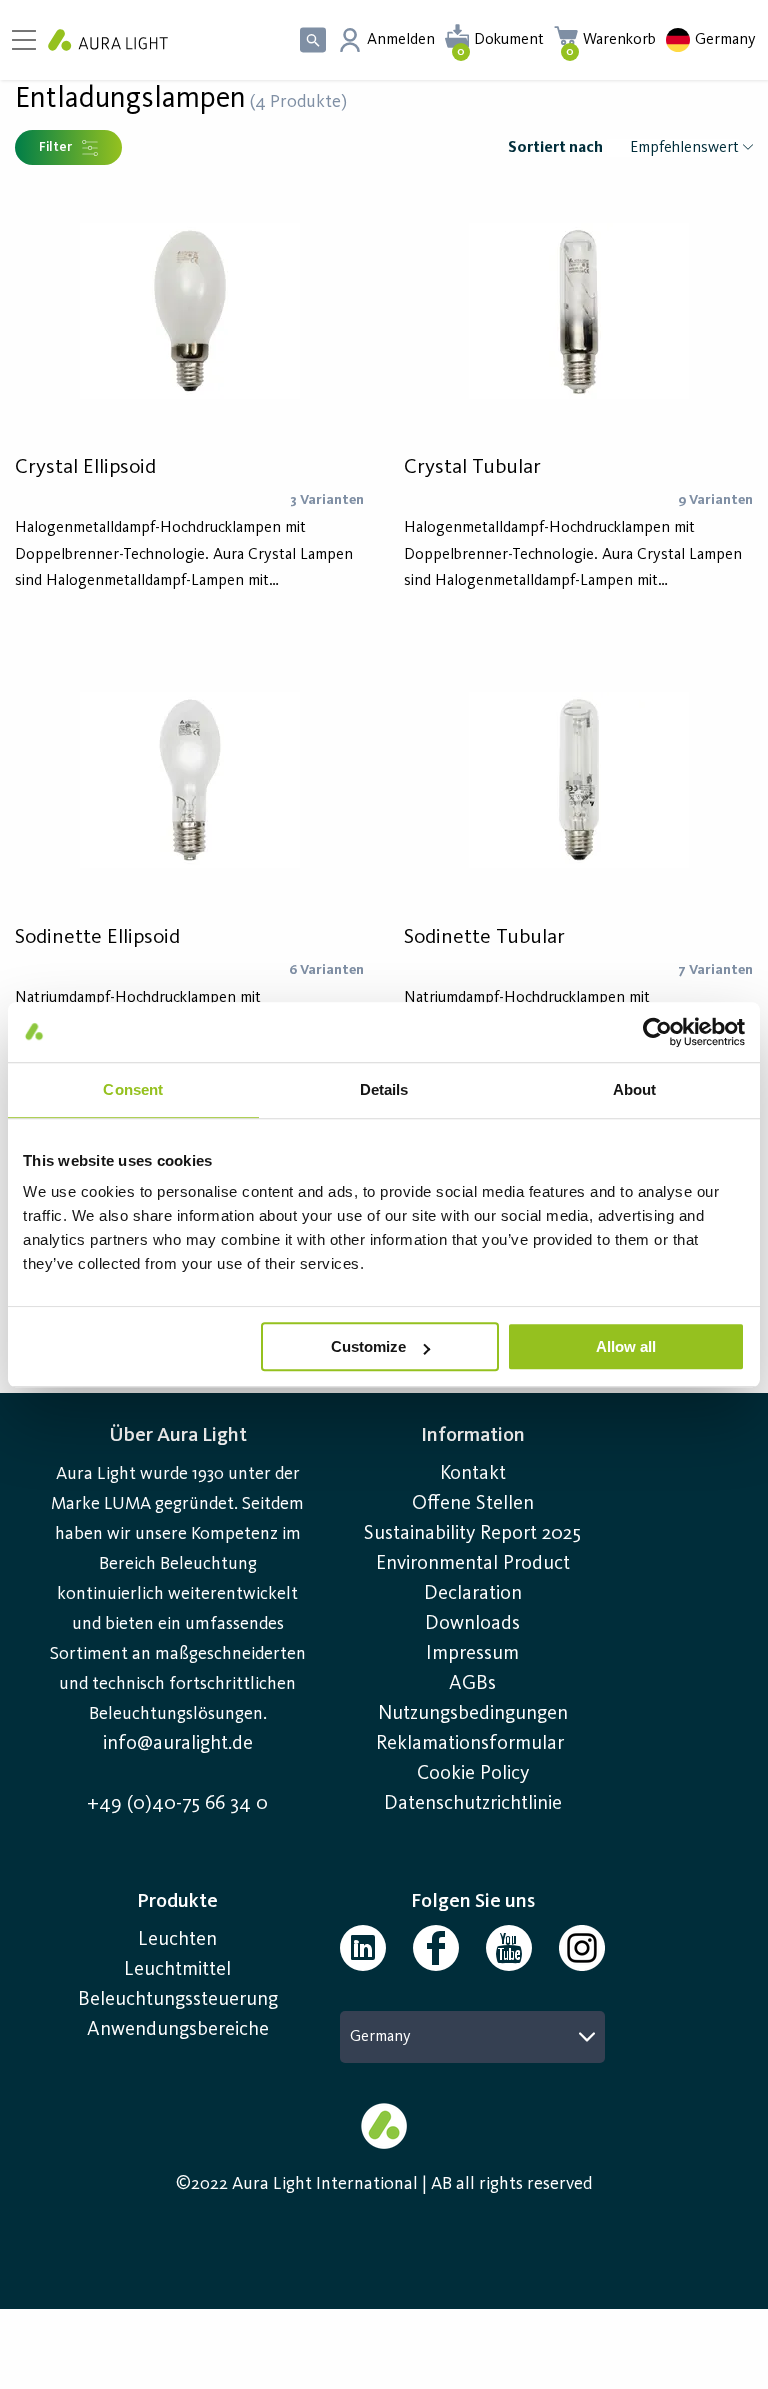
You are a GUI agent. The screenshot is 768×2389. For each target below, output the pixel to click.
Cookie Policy (473, 1774)
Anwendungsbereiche (178, 2030)
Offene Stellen (473, 1504)
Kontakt (473, 1474)
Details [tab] (384, 1089)
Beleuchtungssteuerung (178, 2000)
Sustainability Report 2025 (472, 1534)
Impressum (472, 1654)
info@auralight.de (178, 1744)
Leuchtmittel (177, 1970)
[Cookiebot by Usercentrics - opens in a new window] (657, 1032)
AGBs (472, 1684)
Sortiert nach (555, 148)
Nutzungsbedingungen (473, 1714)
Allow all (626, 1346)
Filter (55, 147)
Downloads (472, 1624)
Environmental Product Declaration (473, 1579)
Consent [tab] (133, 1089)
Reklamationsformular (472, 1744)
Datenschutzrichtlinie (473, 1804)
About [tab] (635, 1089)
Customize (368, 1346)
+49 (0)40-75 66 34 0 (177, 1804)
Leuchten (177, 1940)
